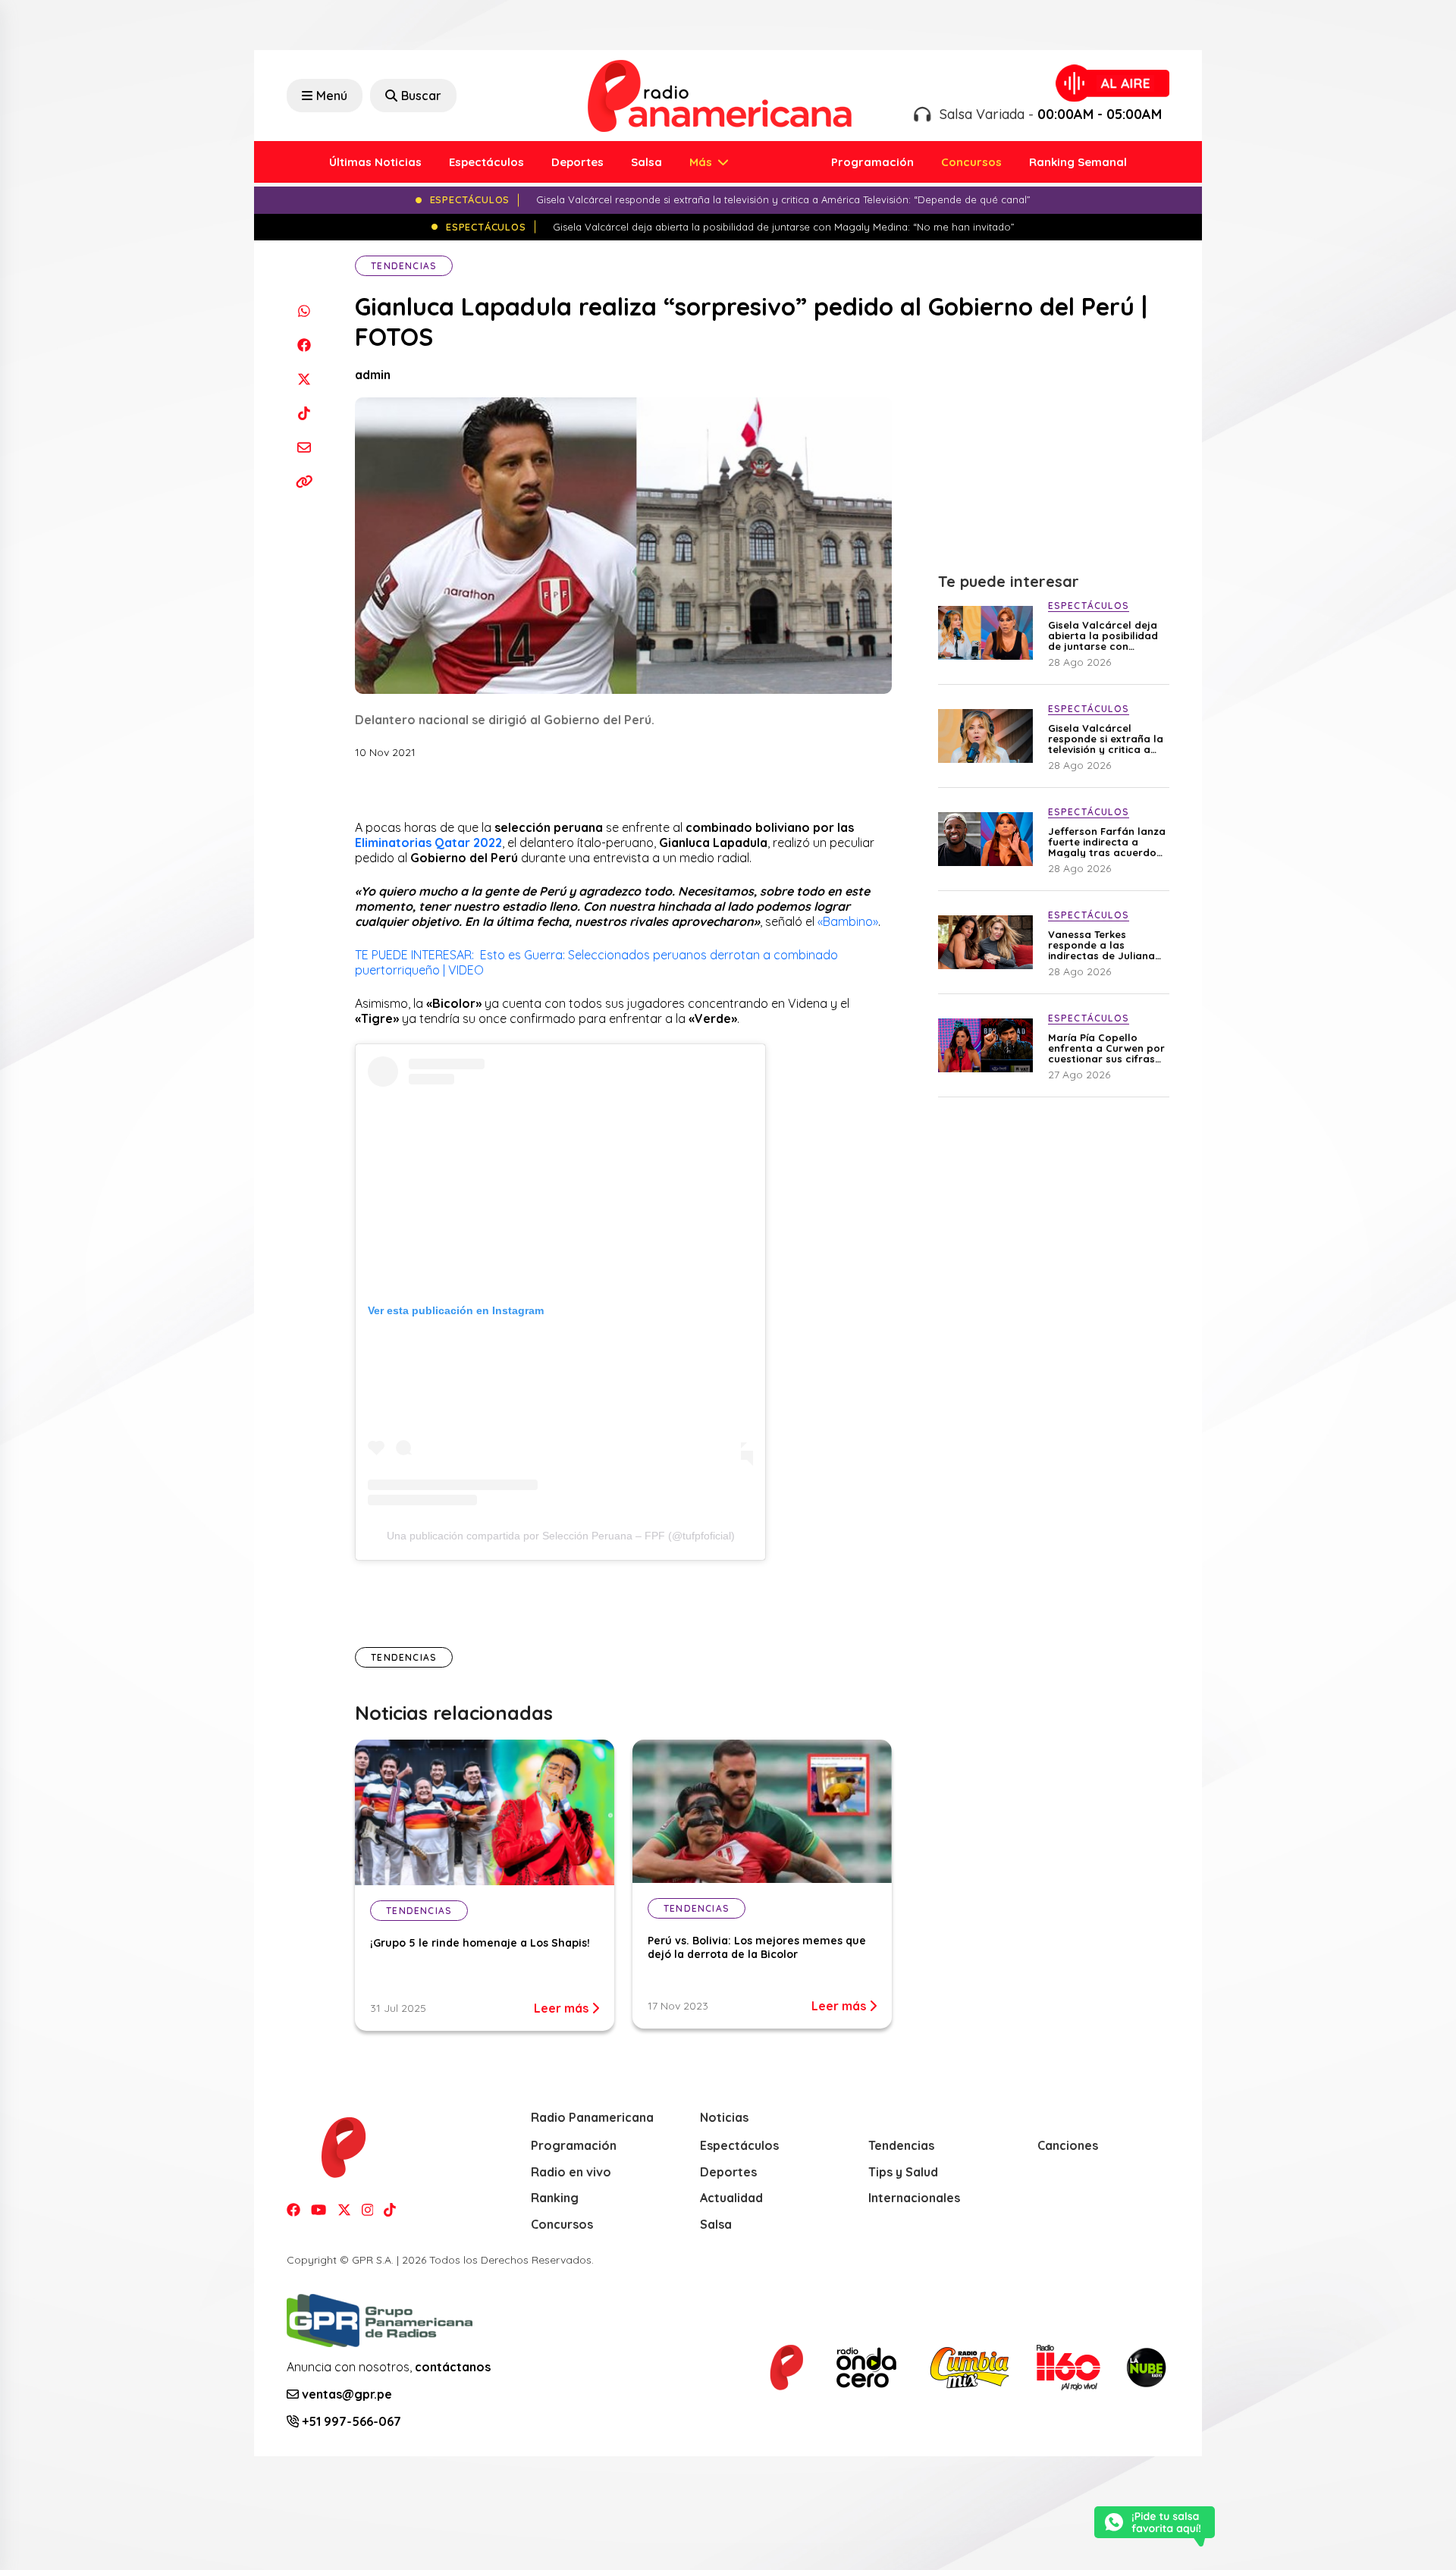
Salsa (646, 162)
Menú (332, 96)
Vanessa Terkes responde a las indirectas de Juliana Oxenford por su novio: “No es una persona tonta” (1106, 945)
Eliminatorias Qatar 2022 (428, 843)
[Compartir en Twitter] (304, 379)
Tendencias (404, 266)
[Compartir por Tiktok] (304, 413)
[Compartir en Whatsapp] (304, 311)
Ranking (555, 2198)
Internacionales (914, 2198)
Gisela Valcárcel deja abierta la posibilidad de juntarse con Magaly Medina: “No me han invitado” (1103, 635)
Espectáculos (486, 162)
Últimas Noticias (375, 162)
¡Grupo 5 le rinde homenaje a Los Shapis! (480, 1943)
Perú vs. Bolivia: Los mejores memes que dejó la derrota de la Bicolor (757, 1947)
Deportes (577, 162)
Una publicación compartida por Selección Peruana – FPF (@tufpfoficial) (561, 1536)
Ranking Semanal (1078, 162)
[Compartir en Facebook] (304, 345)
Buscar (421, 96)
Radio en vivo (571, 2172)
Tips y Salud (903, 2172)
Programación (872, 162)
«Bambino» (848, 921)
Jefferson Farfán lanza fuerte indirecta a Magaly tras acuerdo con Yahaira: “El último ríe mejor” (1107, 842)
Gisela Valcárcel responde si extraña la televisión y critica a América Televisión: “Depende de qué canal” (1106, 739)
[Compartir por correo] (304, 447)
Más (702, 162)
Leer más (563, 2008)
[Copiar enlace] (304, 481)
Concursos (971, 162)
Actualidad (731, 2198)
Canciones (1068, 2145)
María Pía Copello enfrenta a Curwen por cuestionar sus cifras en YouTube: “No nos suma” (1106, 1048)
